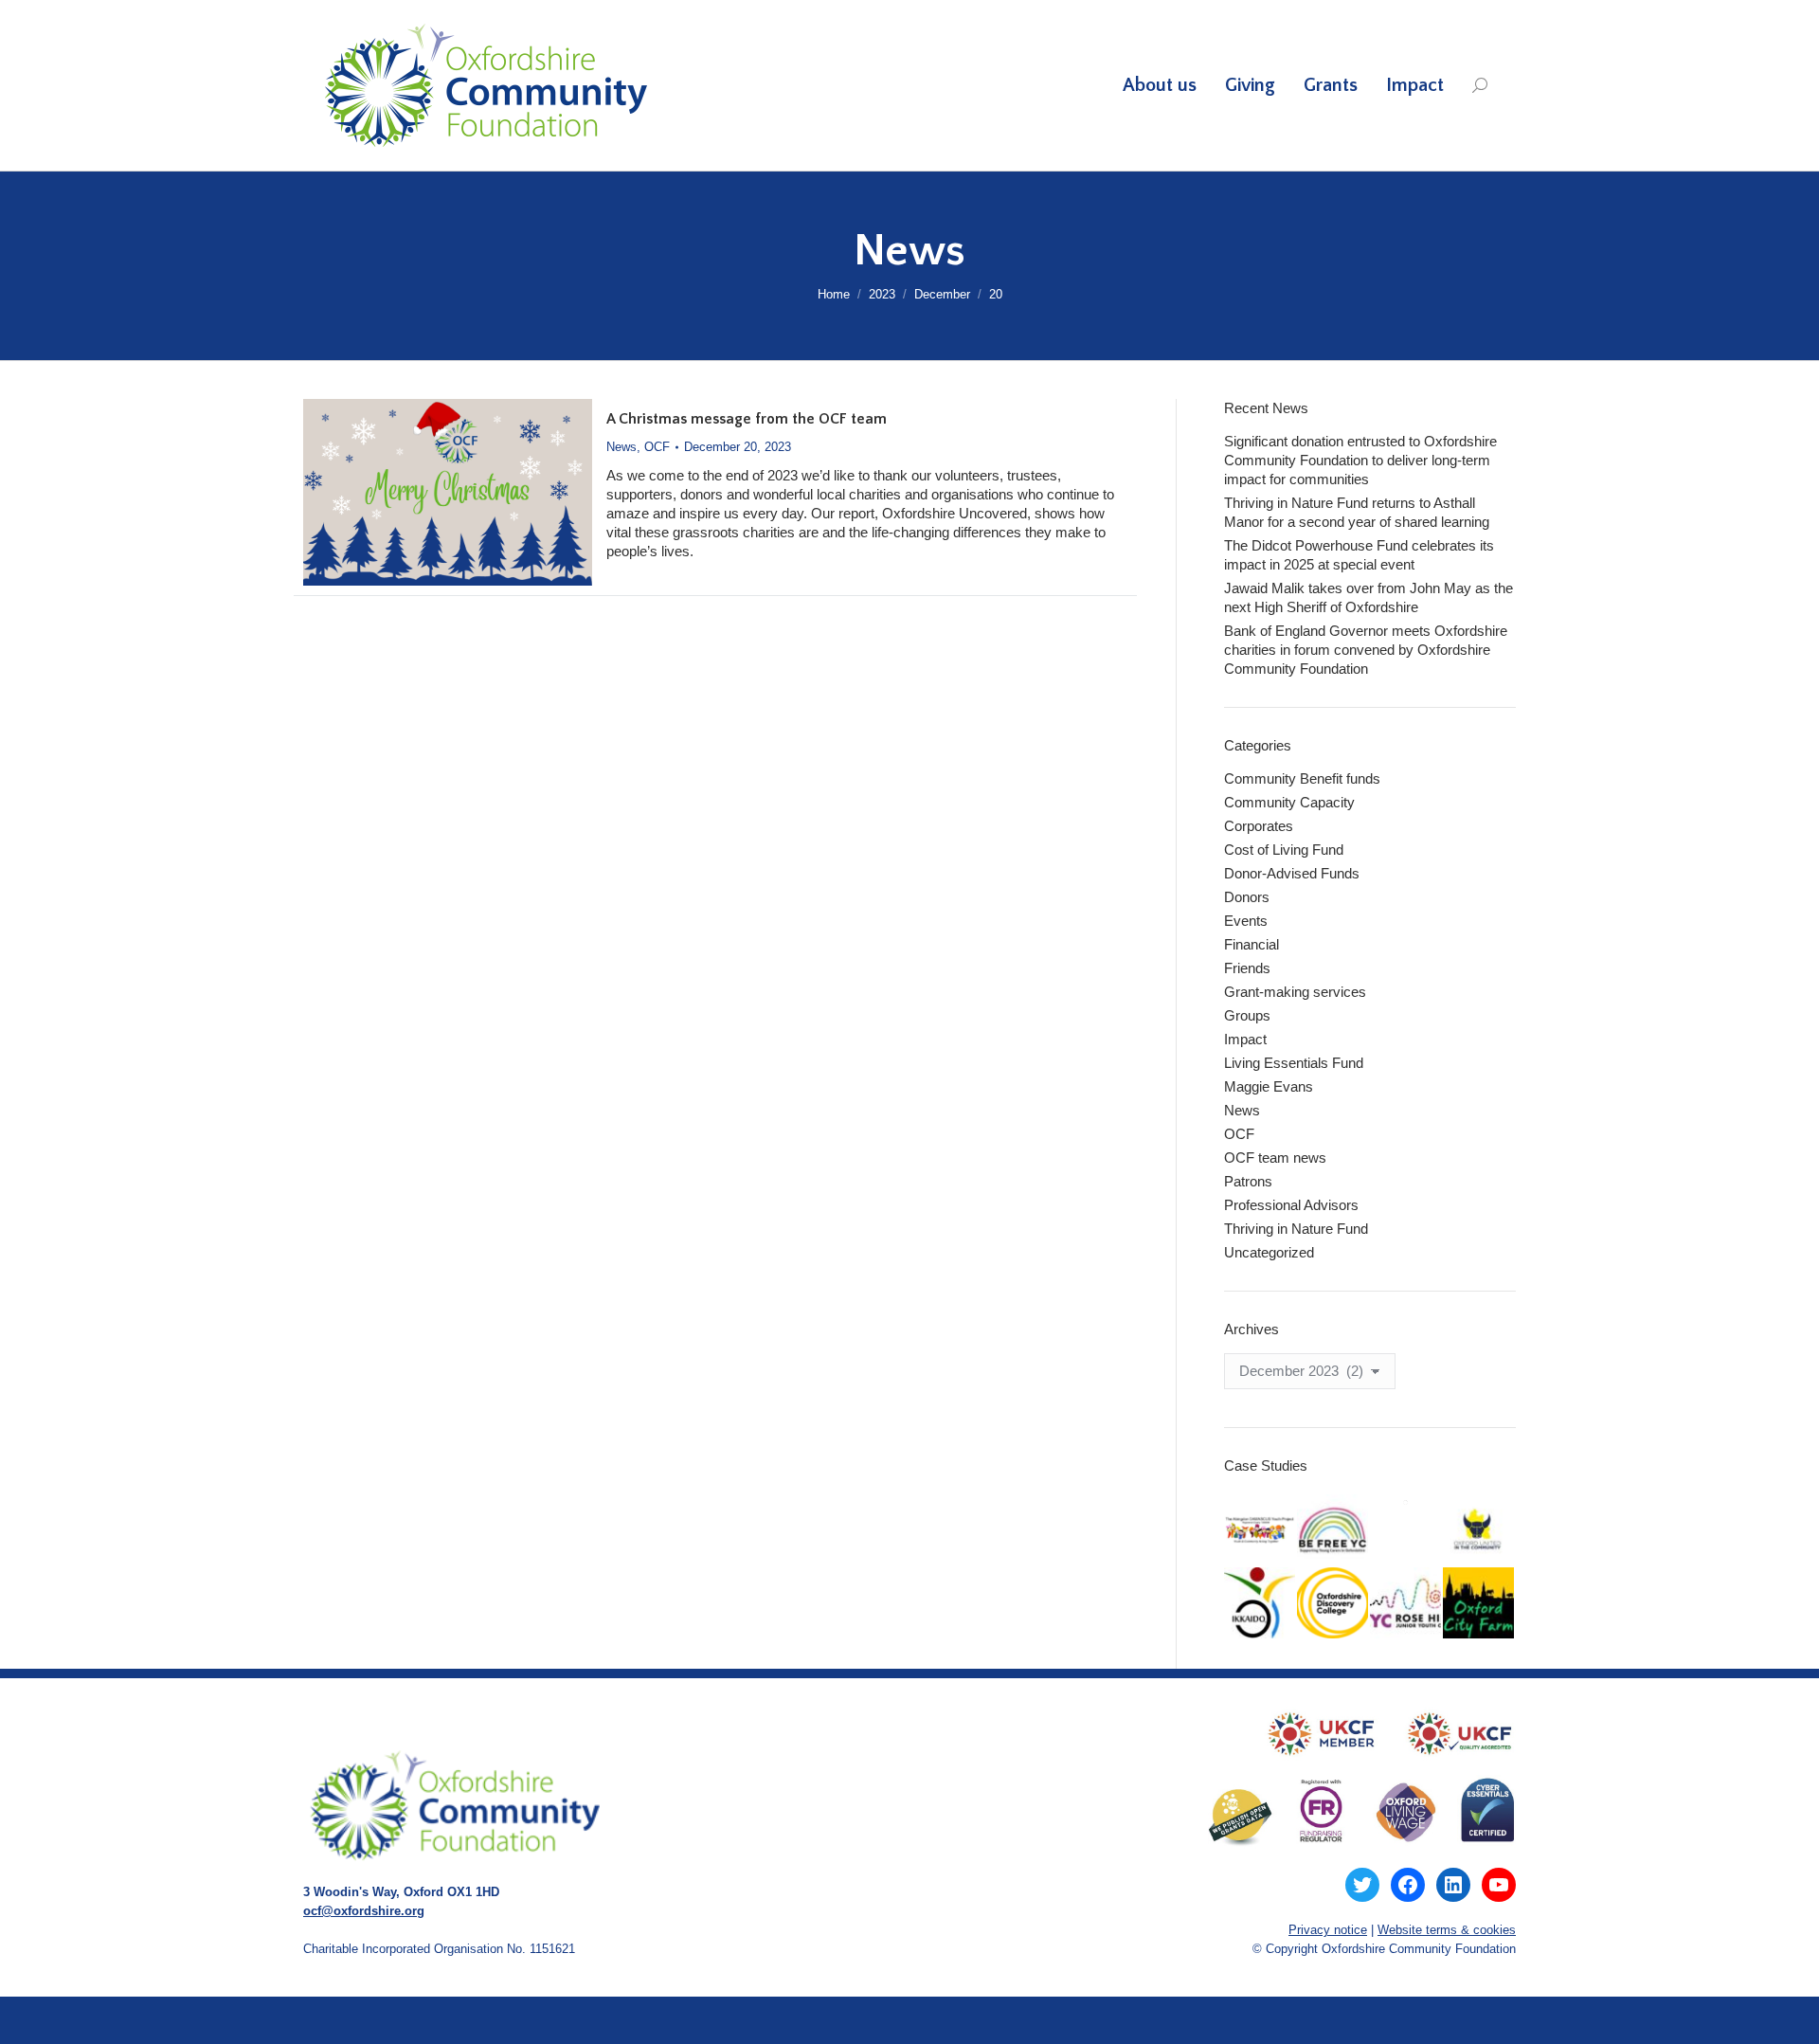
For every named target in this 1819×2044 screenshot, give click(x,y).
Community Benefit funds (1302, 778)
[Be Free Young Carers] (1333, 1531)
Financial (1252, 944)
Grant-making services (1295, 992)
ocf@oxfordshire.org (364, 1911)
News (621, 447)
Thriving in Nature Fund (1296, 1229)
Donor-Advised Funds (1292, 873)
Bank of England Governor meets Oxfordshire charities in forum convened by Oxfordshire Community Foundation (1366, 650)
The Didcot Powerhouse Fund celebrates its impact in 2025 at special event (1359, 555)
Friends (1247, 968)
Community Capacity (1289, 802)
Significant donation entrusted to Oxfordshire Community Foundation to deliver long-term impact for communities (1360, 460)
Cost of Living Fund (1284, 850)
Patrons (1248, 1181)
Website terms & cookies (1447, 1930)
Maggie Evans (1269, 1086)
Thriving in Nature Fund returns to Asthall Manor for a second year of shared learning (1357, 512)
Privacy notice (1328, 1930)
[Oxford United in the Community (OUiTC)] (1479, 1531)
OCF (657, 447)
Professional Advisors (1291, 1205)
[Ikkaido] (1261, 1604)
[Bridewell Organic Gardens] (1406, 1503)
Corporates (1259, 826)
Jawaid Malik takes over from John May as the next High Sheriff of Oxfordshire (1369, 597)
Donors (1247, 897)
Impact (1245, 1039)
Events (1246, 921)
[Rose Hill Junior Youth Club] (1406, 1604)
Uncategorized (1269, 1252)
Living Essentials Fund (1294, 1063)
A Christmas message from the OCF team (747, 419)
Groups (1247, 1015)
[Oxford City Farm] (1479, 1604)
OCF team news (1275, 1158)
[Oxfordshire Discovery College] (1333, 1604)
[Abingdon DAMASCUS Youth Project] (1261, 1531)
